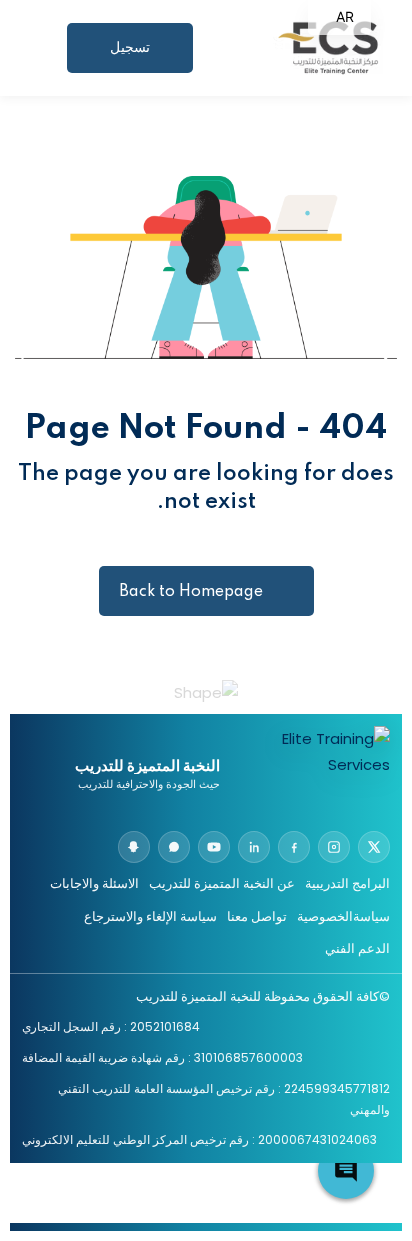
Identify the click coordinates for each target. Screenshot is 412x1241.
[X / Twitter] (374, 847)
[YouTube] (214, 847)
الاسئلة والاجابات (94, 883)
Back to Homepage (191, 592)
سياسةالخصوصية (343, 916)
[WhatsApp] (174, 847)
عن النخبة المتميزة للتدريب (222, 883)
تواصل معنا (257, 916)
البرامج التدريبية (347, 883)
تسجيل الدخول (129, 56)
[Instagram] (334, 847)
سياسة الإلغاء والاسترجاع (150, 916)
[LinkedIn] (254, 847)
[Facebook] (294, 847)
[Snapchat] (134, 847)
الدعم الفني (357, 948)
